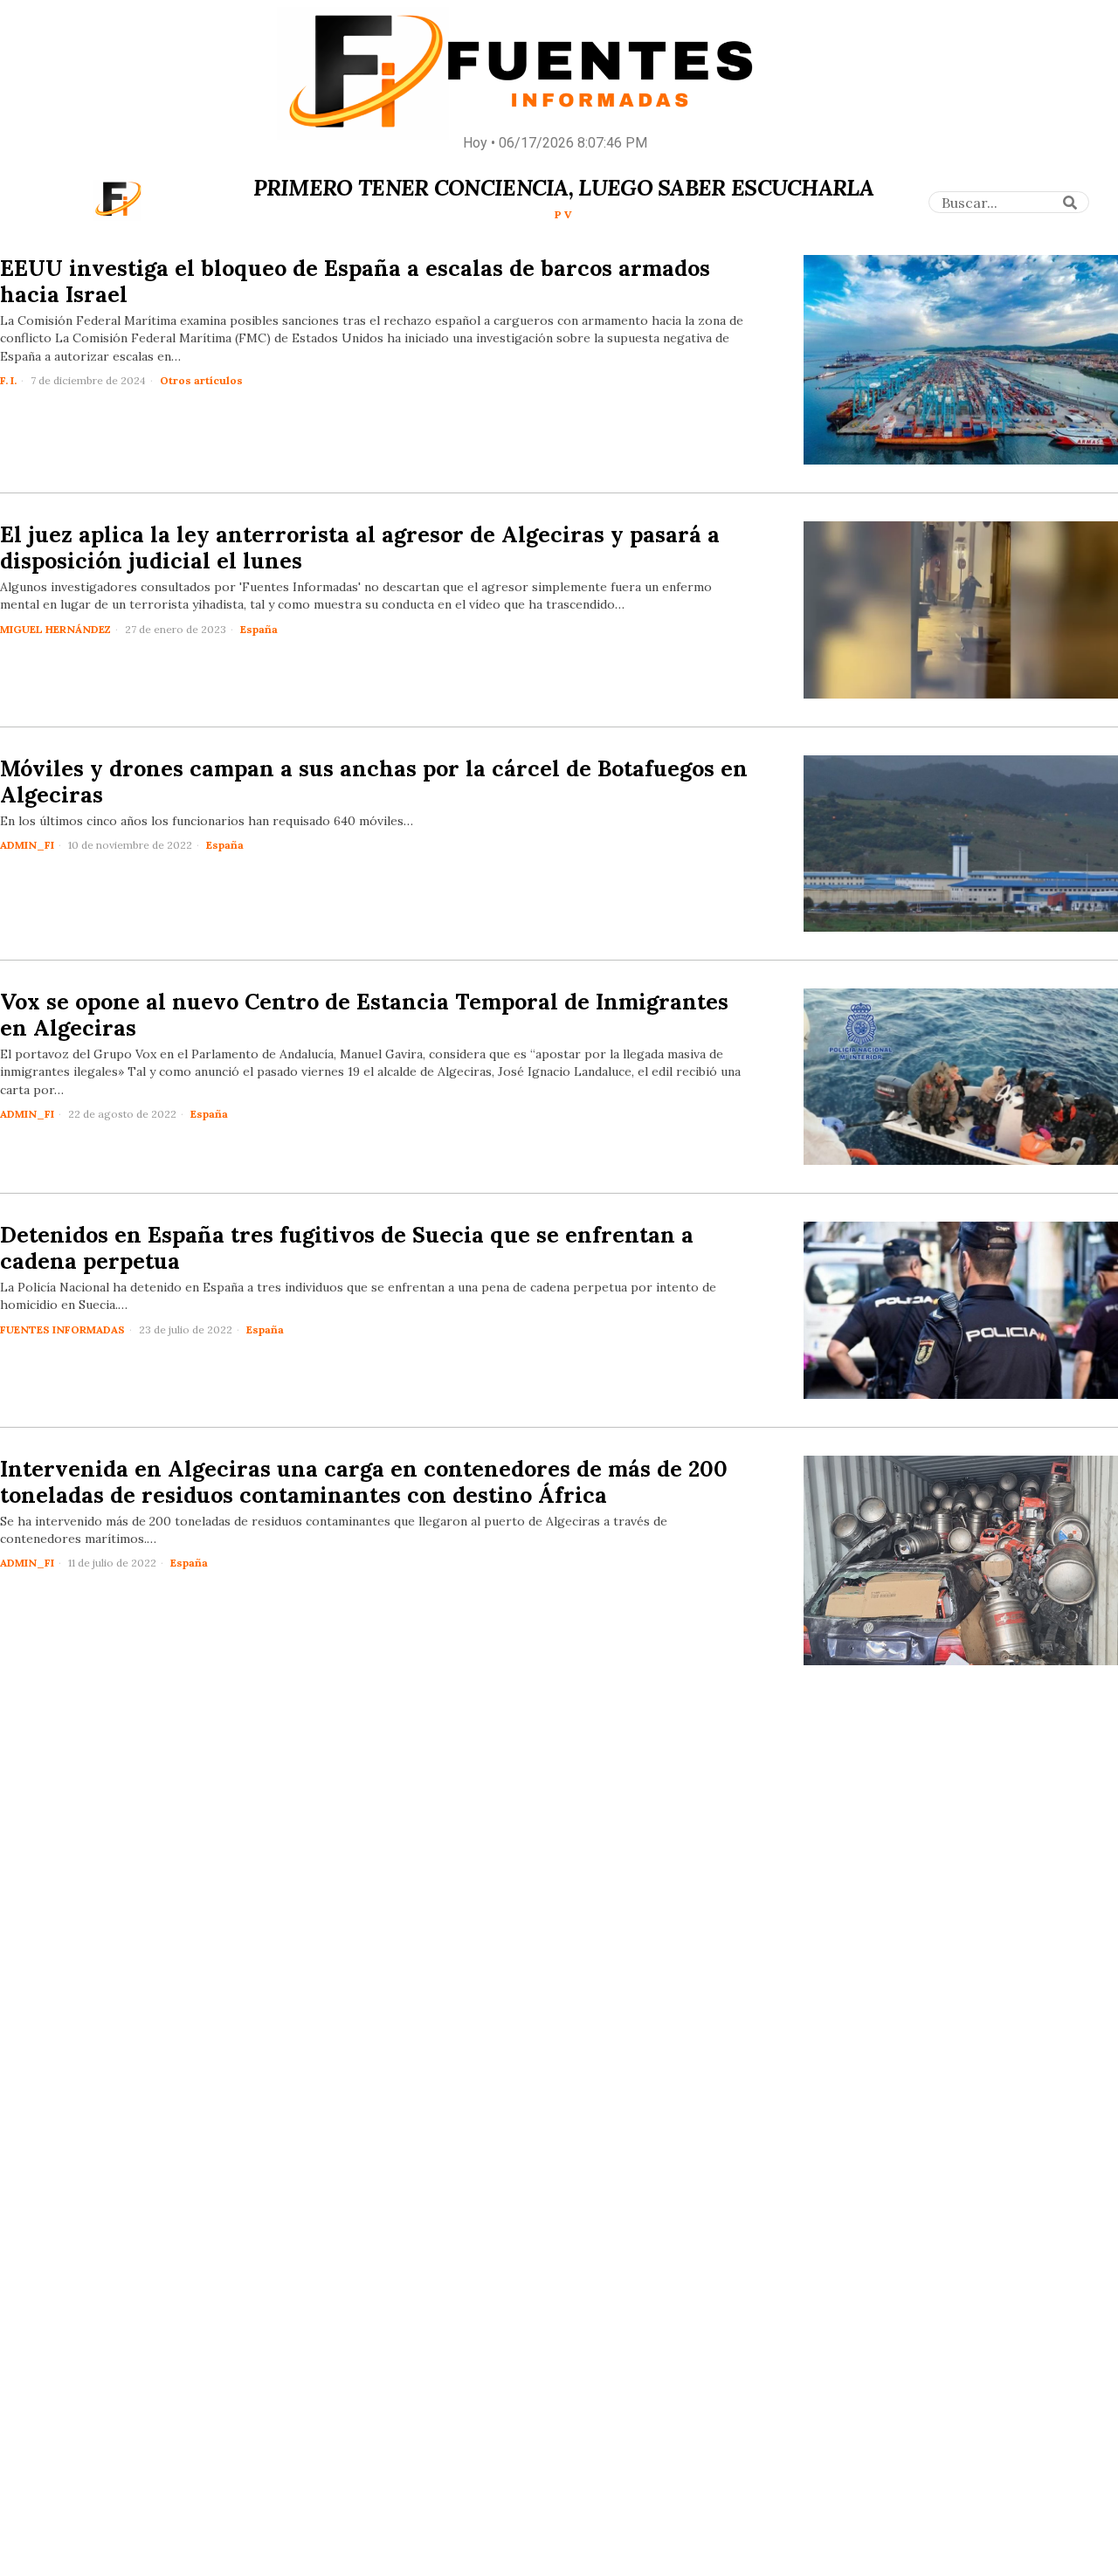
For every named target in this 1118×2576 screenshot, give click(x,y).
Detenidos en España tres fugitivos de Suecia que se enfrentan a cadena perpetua (347, 1248)
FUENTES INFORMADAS (62, 1329)
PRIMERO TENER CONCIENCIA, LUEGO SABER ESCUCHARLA (563, 188)
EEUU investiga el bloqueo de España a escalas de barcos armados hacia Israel (355, 281)
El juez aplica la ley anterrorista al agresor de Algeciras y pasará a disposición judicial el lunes (360, 548)
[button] (1070, 203)
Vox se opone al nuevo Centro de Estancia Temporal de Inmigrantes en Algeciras (364, 1015)
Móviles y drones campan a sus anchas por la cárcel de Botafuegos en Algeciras (374, 782)
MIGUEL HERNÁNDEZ (55, 629)
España (259, 629)
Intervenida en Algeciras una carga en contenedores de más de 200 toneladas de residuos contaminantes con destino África (364, 1482)
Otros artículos (201, 380)
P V (563, 214)
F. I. (8, 380)
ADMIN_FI (27, 845)
